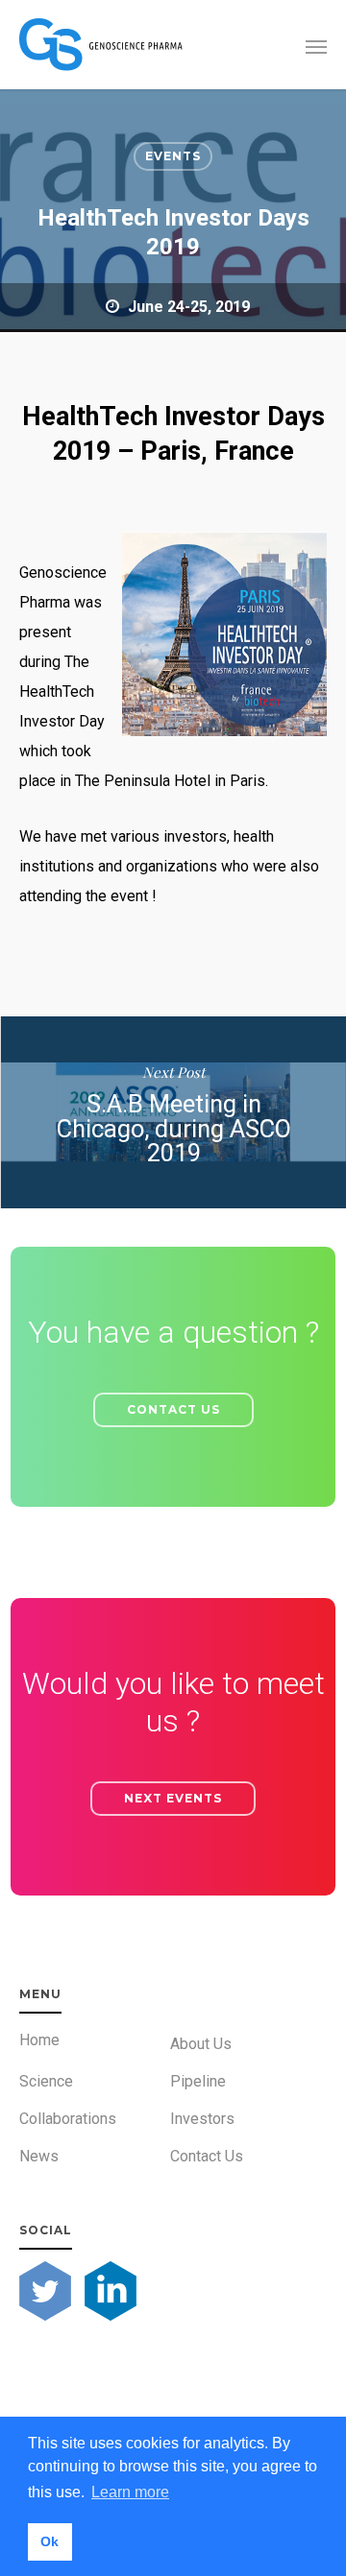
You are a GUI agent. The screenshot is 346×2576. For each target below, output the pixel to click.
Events (173, 156)
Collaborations (68, 2119)
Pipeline (198, 2081)
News (39, 2156)
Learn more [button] (130, 2492)
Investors (202, 2119)
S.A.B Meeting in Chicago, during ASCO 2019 (173, 1112)
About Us (201, 2044)
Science (46, 2081)
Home (39, 2040)
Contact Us (207, 2156)
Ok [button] (49, 2541)
